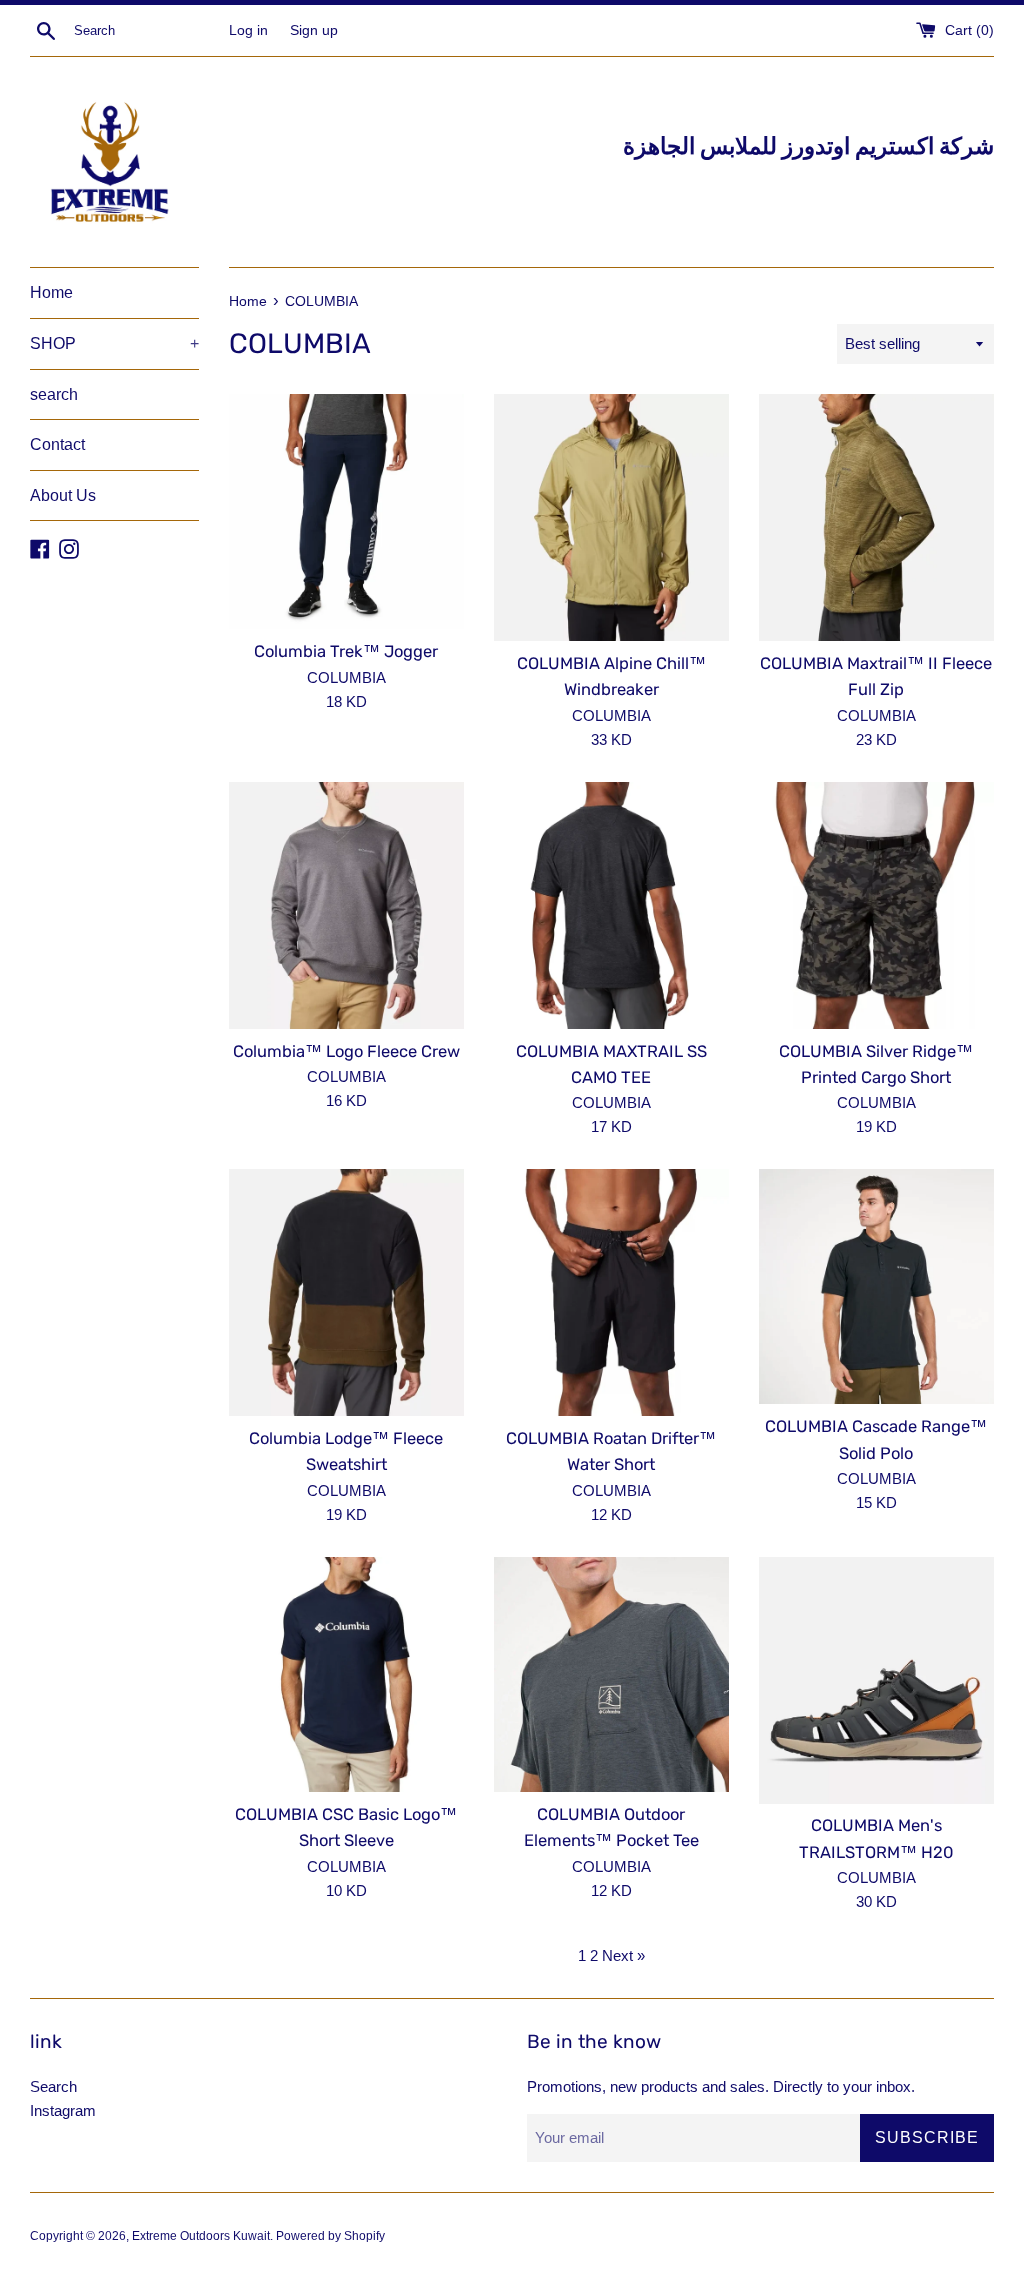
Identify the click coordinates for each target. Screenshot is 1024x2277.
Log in (248, 30)
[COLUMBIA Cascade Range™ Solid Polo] (876, 1286)
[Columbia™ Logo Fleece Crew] (346, 905)
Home (51, 292)
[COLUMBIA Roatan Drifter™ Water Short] (611, 1292)
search (54, 394)
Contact (57, 444)
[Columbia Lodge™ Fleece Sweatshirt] (346, 1292)
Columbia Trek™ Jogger (346, 651)
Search (53, 2086)
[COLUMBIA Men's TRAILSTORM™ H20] (876, 1680)
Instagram (63, 2110)
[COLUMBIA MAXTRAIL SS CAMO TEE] (611, 905)
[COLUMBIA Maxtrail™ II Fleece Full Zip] (876, 517)
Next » (623, 1955)
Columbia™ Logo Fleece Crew (346, 1051)
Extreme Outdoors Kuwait (201, 2236)
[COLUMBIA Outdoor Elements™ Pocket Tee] (611, 1674)
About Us (63, 495)
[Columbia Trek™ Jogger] (346, 511)
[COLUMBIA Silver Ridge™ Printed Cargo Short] (876, 905)
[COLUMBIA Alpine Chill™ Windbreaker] (611, 517)
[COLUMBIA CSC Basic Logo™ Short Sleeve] (346, 1674)
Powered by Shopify (330, 2236)
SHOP (114, 343)
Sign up (314, 30)
